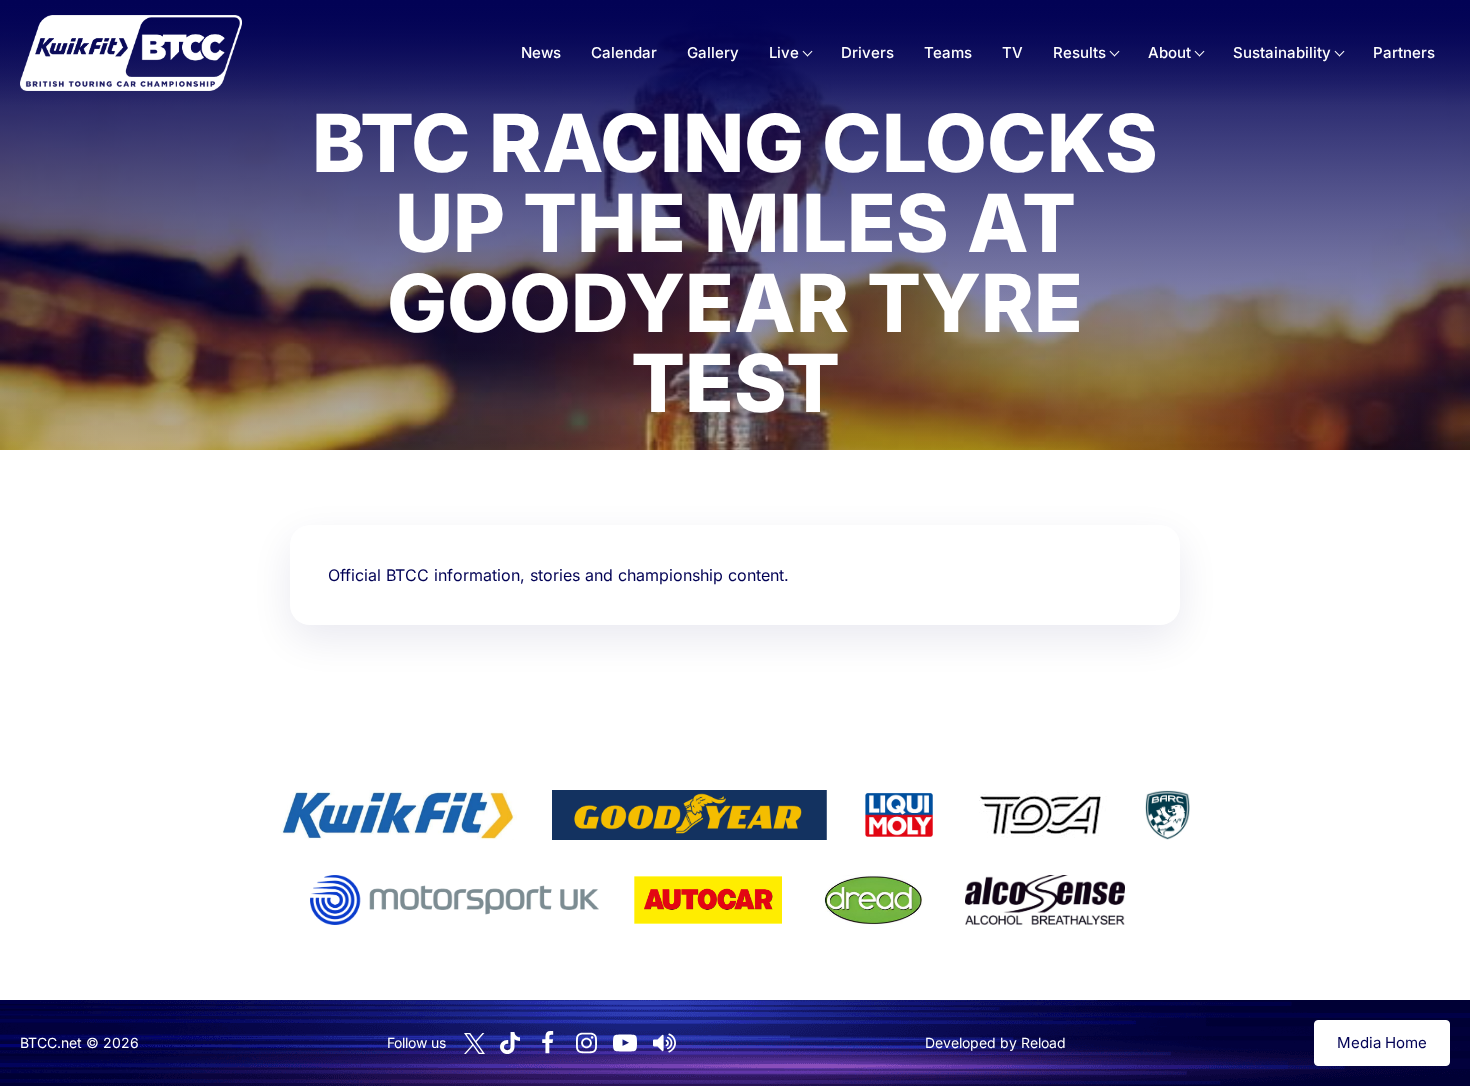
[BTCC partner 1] (398, 815)
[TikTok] (510, 1043)
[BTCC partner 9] (1045, 900)
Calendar (624, 52)
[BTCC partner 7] (708, 900)
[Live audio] (664, 1043)
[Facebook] (547, 1043)
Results (1079, 52)
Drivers (867, 52)
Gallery (713, 52)
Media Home (1382, 1042)
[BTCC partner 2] (689, 815)
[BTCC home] (131, 53)
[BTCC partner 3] (899, 815)
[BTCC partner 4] (1040, 815)
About (1169, 52)
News (541, 52)
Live (784, 52)
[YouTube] (625, 1043)
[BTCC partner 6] (454, 900)
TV (1012, 52)
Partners (1404, 52)
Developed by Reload (995, 1042)
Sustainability (1282, 52)
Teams (948, 52)
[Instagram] (586, 1043)
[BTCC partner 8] (873, 900)
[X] (474, 1043)
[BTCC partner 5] (1167, 815)
